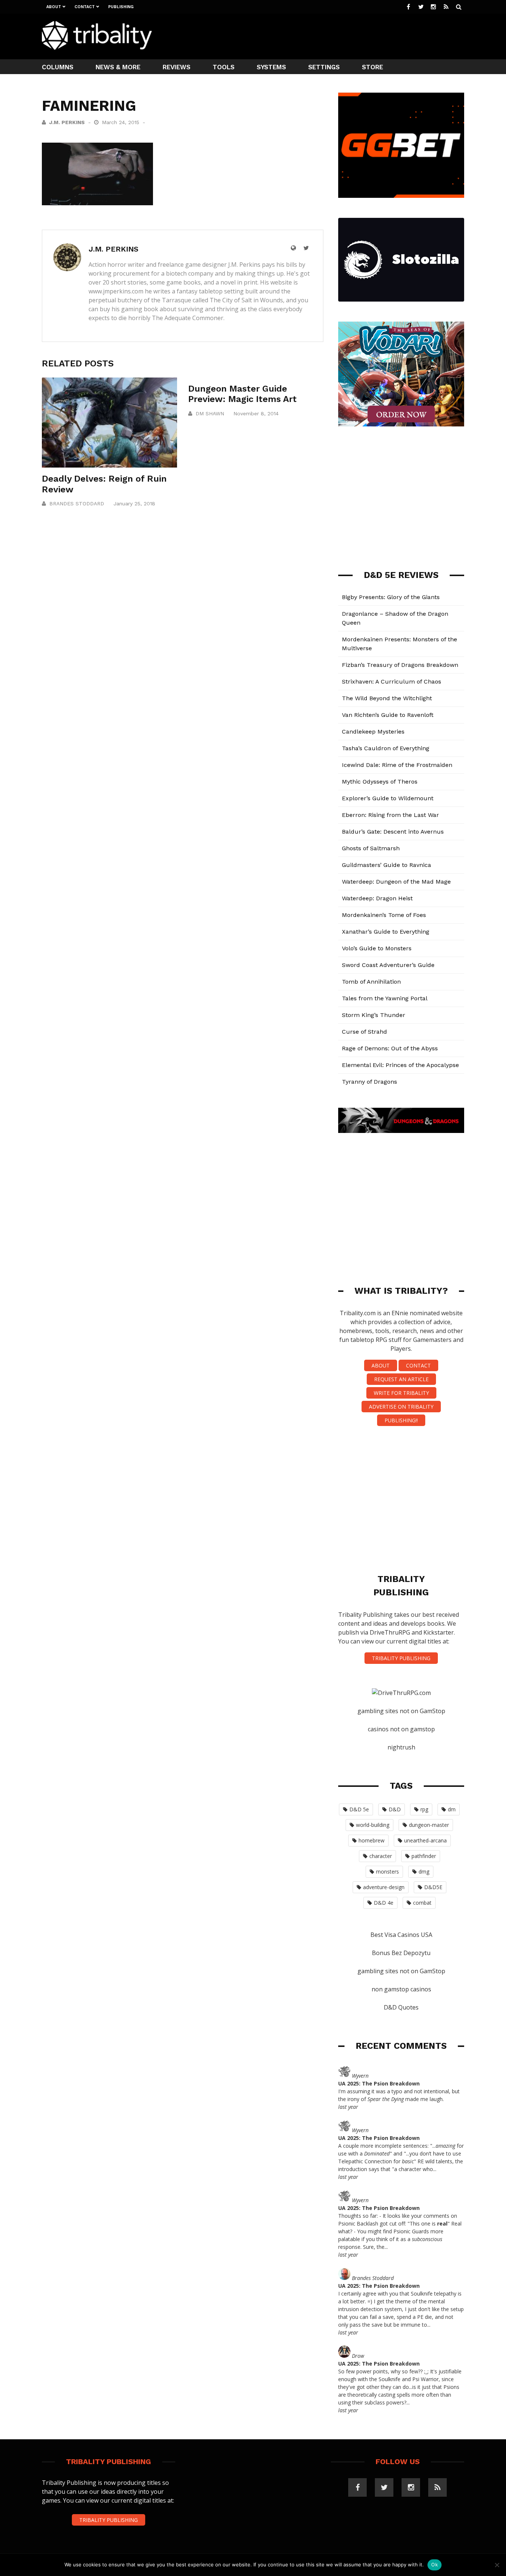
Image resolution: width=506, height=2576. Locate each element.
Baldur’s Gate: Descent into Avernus (393, 832)
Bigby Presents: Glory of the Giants (391, 597)
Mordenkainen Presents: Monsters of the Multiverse (400, 644)
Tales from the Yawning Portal (385, 998)
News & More (118, 67)
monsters (387, 1872)
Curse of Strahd (364, 1032)
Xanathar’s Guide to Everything (386, 932)
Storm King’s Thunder (374, 1015)
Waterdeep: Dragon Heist (377, 898)
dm (452, 1809)
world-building (373, 1825)
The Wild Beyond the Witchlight (387, 698)
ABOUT (381, 1365)
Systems (271, 67)
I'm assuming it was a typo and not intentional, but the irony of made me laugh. (399, 2095)
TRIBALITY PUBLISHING (401, 1658)
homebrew (372, 1840)
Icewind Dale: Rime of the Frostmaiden (397, 765)
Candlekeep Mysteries (373, 732)
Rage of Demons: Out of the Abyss (390, 1048)
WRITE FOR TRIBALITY (401, 1393)
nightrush (401, 1747)
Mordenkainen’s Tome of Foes (384, 915)
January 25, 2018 (134, 503)
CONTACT (418, 1365)
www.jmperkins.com (116, 291)
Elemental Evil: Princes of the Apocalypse (400, 1065)
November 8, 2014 (256, 413)
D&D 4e (384, 1903)
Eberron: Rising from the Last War (390, 815)
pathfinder (424, 1856)
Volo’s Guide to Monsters (377, 948)
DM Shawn (210, 413)
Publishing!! (401, 1420)
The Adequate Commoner (188, 318)
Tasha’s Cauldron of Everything (386, 748)
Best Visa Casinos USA (401, 1935)
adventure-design (384, 1887)
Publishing (121, 7)
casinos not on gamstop (401, 1729)
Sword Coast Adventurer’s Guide (388, 965)
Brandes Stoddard (77, 503)
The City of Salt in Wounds (246, 300)
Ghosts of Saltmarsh (371, 848)
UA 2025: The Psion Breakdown (379, 2083)
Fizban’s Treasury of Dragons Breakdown (400, 665)
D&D (395, 1809)
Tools (224, 67)
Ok (435, 2565)
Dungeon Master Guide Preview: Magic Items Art (242, 394)
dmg (424, 1872)
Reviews (177, 67)
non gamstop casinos (401, 1989)
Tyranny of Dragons (369, 1082)
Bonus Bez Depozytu (401, 1953)
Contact (85, 7)
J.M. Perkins (67, 122)
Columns (58, 67)
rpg (424, 1809)
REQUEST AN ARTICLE (401, 1379)
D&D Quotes (401, 2007)
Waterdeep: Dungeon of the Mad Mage (396, 882)
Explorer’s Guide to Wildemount (388, 798)
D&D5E (433, 1887)
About (54, 7)
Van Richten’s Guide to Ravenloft (388, 715)
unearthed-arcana (425, 1840)
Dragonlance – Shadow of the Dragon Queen (395, 618)
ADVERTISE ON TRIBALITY (401, 1407)
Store (372, 67)
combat (422, 1903)
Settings (324, 67)
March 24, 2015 (121, 122)
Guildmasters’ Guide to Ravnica (387, 865)
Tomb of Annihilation (371, 982)
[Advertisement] (329, 36)
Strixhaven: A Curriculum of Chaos (392, 682)
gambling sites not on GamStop (401, 1711)
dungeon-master (429, 1825)
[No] (497, 2565)
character (381, 1856)
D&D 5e (359, 1809)
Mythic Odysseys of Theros (380, 782)
